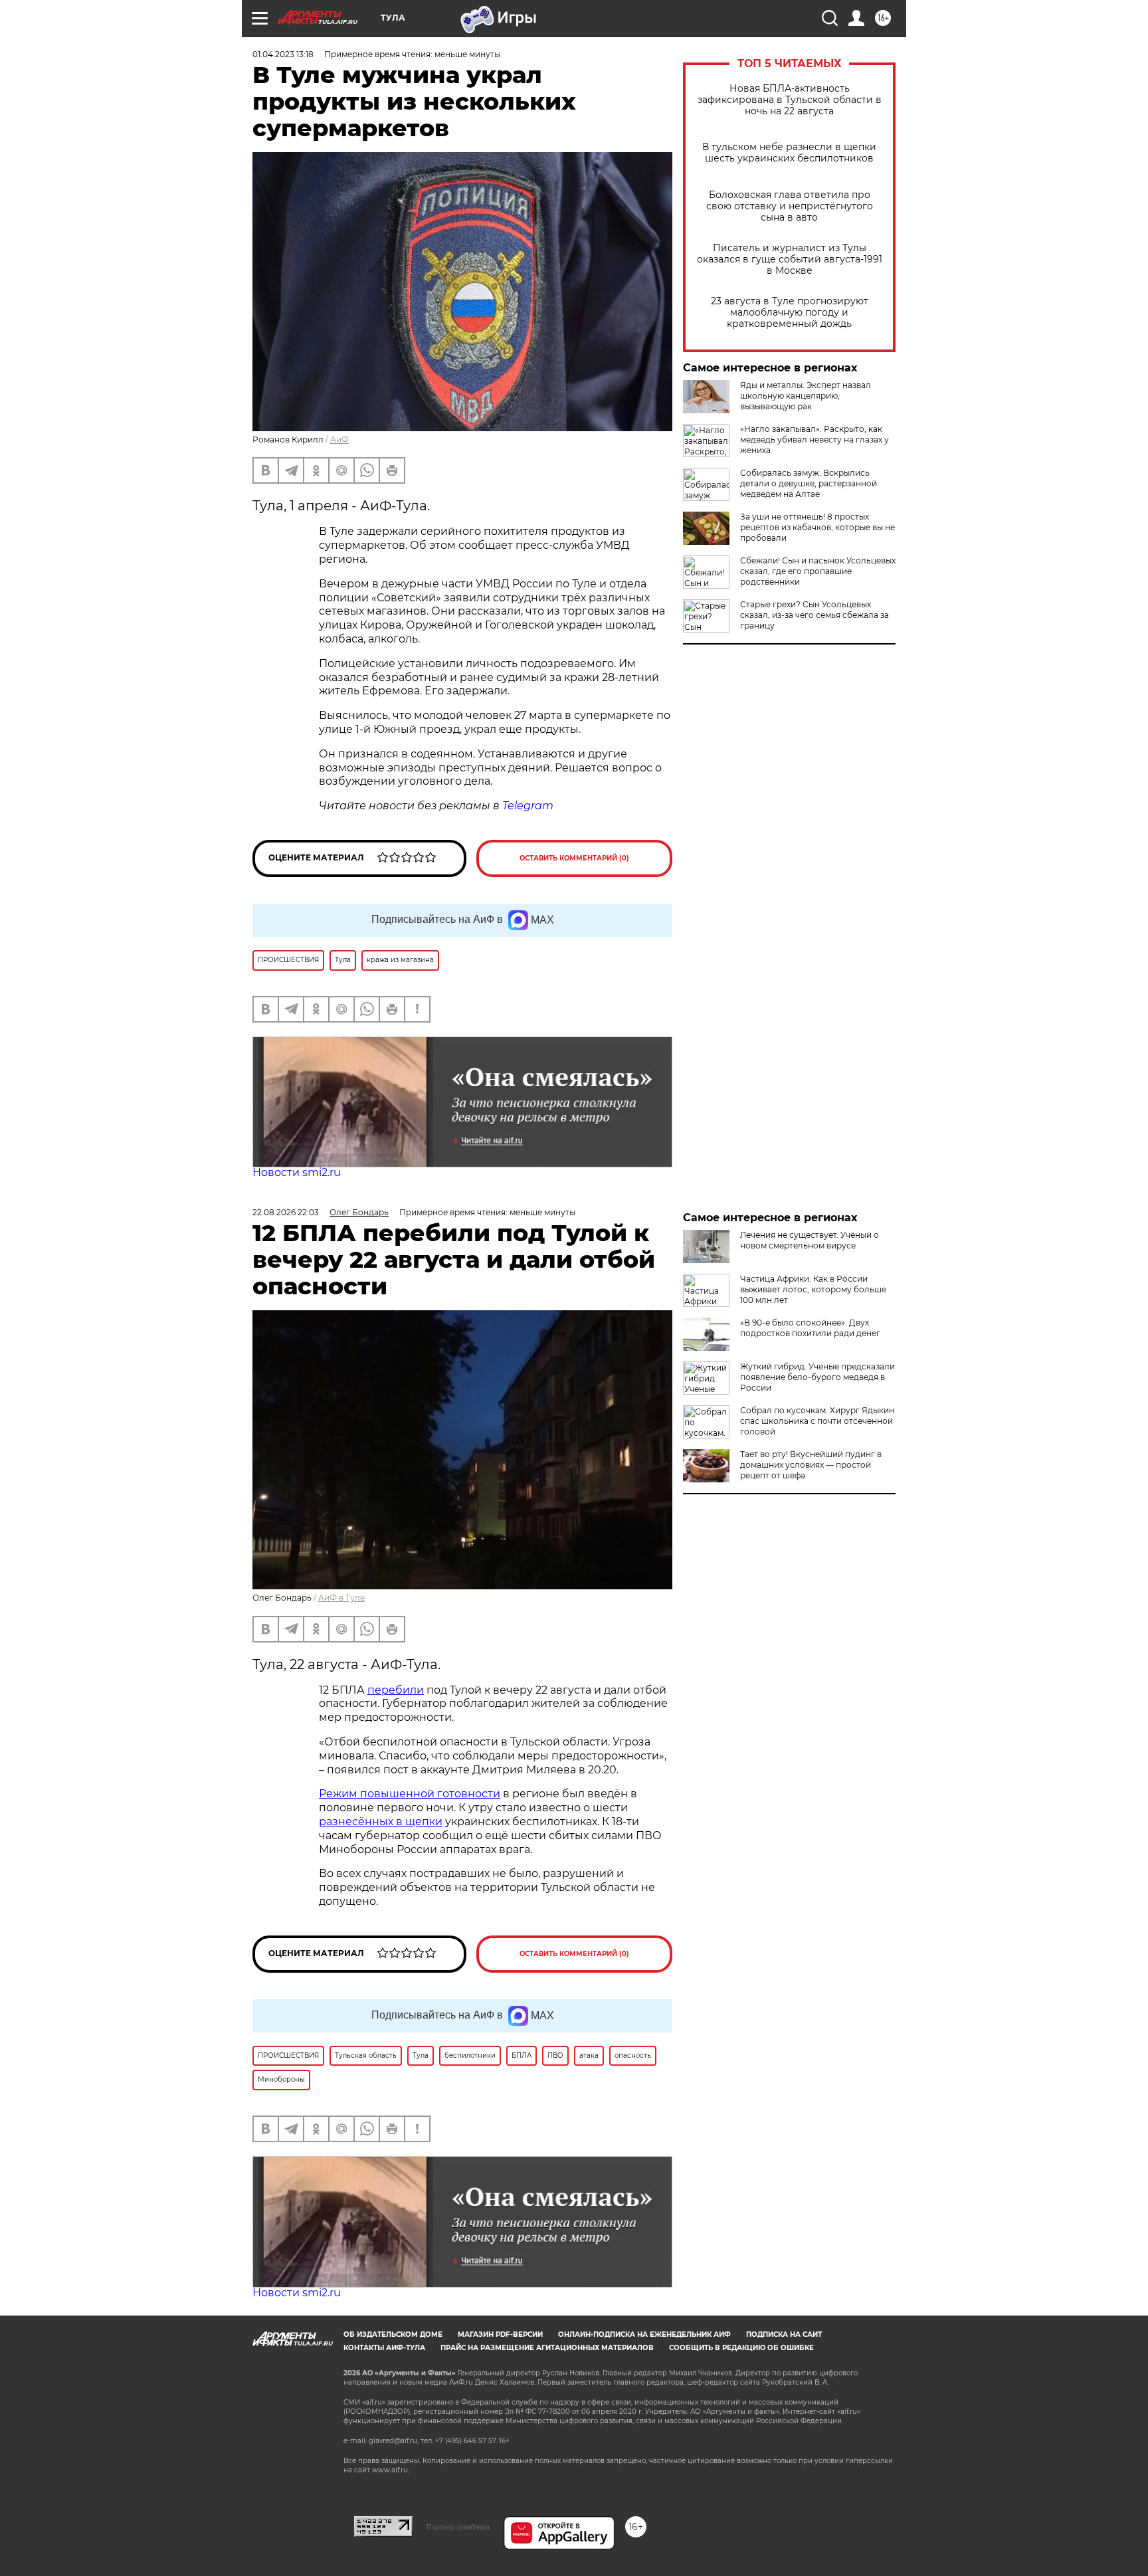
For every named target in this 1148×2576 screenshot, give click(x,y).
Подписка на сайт (784, 2334)
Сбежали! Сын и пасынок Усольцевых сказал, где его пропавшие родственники (818, 571)
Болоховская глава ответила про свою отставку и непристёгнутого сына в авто (790, 206)
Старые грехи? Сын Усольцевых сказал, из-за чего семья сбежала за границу (814, 615)
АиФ (339, 440)
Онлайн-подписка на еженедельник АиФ (644, 2334)
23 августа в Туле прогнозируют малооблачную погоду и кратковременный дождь (790, 313)
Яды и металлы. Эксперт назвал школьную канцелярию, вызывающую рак (806, 396)
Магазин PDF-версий (500, 2334)
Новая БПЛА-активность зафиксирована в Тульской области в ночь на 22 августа (790, 100)
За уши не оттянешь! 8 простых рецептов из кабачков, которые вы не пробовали (817, 527)
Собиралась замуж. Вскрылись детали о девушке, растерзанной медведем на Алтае (809, 483)
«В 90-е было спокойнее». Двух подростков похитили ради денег (810, 1328)
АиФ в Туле (341, 1598)
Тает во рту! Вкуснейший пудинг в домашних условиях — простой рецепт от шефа (811, 1465)
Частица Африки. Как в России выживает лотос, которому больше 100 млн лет (813, 1289)
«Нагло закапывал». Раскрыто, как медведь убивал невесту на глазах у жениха (814, 440)
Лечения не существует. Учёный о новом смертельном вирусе (810, 1240)
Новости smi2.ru (297, 1172)
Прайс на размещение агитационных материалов (547, 2348)
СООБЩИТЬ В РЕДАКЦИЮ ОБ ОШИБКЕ (741, 2348)
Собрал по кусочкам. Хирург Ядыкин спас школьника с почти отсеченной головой (817, 1421)
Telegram (528, 806)
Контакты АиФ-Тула (384, 2348)
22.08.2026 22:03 (286, 1212)
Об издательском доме (393, 2334)
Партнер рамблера (458, 2527)
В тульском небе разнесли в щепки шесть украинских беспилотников (789, 153)
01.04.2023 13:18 (283, 54)
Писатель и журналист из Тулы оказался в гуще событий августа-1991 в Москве (790, 259)
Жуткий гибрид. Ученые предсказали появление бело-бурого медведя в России (817, 1377)
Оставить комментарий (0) (574, 858)
